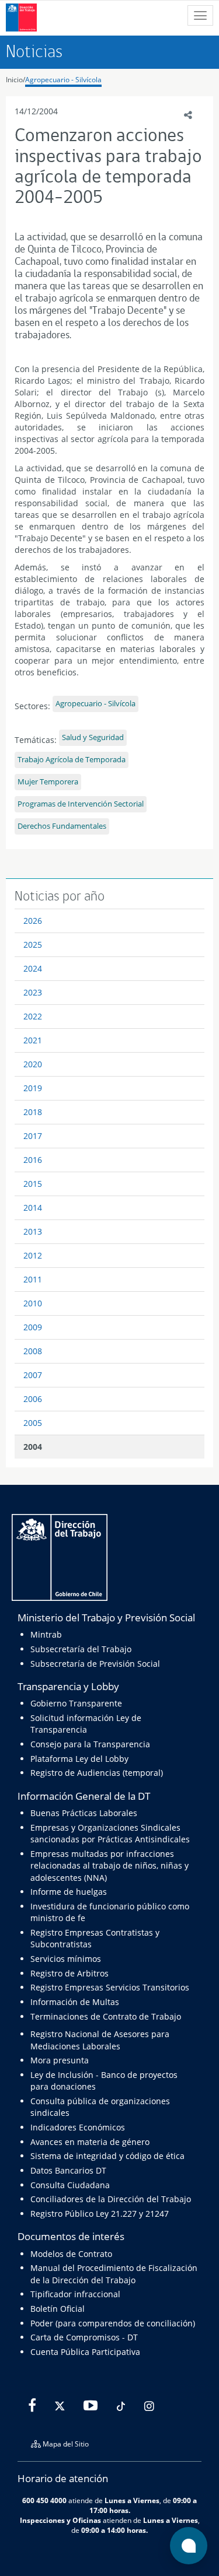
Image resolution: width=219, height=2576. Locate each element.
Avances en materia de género (90, 2142)
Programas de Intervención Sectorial (81, 804)
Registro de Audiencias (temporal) (97, 1773)
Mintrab (46, 1634)
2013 (33, 1231)
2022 (33, 1016)
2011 (33, 1279)
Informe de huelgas (69, 1892)
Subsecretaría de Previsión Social (95, 1664)
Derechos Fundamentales (62, 826)
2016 (33, 1160)
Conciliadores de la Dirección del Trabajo (111, 2199)
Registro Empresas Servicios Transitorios (110, 1987)
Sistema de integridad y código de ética (107, 2156)
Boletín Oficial (58, 2309)
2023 (33, 992)
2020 (33, 1064)
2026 (33, 921)
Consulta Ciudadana (70, 2185)
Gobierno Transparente (76, 1703)
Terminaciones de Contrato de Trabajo (106, 2016)
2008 (33, 1351)
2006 (33, 1399)
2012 (33, 1255)
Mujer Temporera (48, 782)
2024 (33, 968)
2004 (33, 1447)
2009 (33, 1327)
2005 (33, 1423)
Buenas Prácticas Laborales (84, 1813)
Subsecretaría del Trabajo (81, 1649)
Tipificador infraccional (75, 2294)
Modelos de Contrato (71, 2254)
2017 (33, 1136)
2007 (33, 1375)
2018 (33, 1112)
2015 (33, 1184)
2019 (33, 1088)
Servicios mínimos (66, 1959)
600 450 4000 (44, 2500)
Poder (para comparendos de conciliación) (113, 2323)
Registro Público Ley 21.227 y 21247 (100, 2214)
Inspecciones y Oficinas (60, 2520)
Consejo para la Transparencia (90, 1744)
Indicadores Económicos (78, 2127)
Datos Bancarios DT (68, 2170)
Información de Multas (75, 2002)
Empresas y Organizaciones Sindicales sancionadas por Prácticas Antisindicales (110, 1833)
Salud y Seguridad (93, 737)
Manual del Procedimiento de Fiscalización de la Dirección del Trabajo (114, 2274)
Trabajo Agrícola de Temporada (72, 760)
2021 (33, 1040)
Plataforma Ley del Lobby (79, 1759)
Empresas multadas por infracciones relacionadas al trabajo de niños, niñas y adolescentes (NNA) (109, 1866)
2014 (33, 1208)
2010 (33, 1303)
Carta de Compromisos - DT (84, 2337)
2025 (33, 944)
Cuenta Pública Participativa (85, 2352)
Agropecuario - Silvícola (63, 80)
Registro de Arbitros (69, 1973)
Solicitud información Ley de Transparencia (86, 1724)
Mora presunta (60, 2060)
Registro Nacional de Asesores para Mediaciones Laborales (100, 2040)
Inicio (14, 80)
